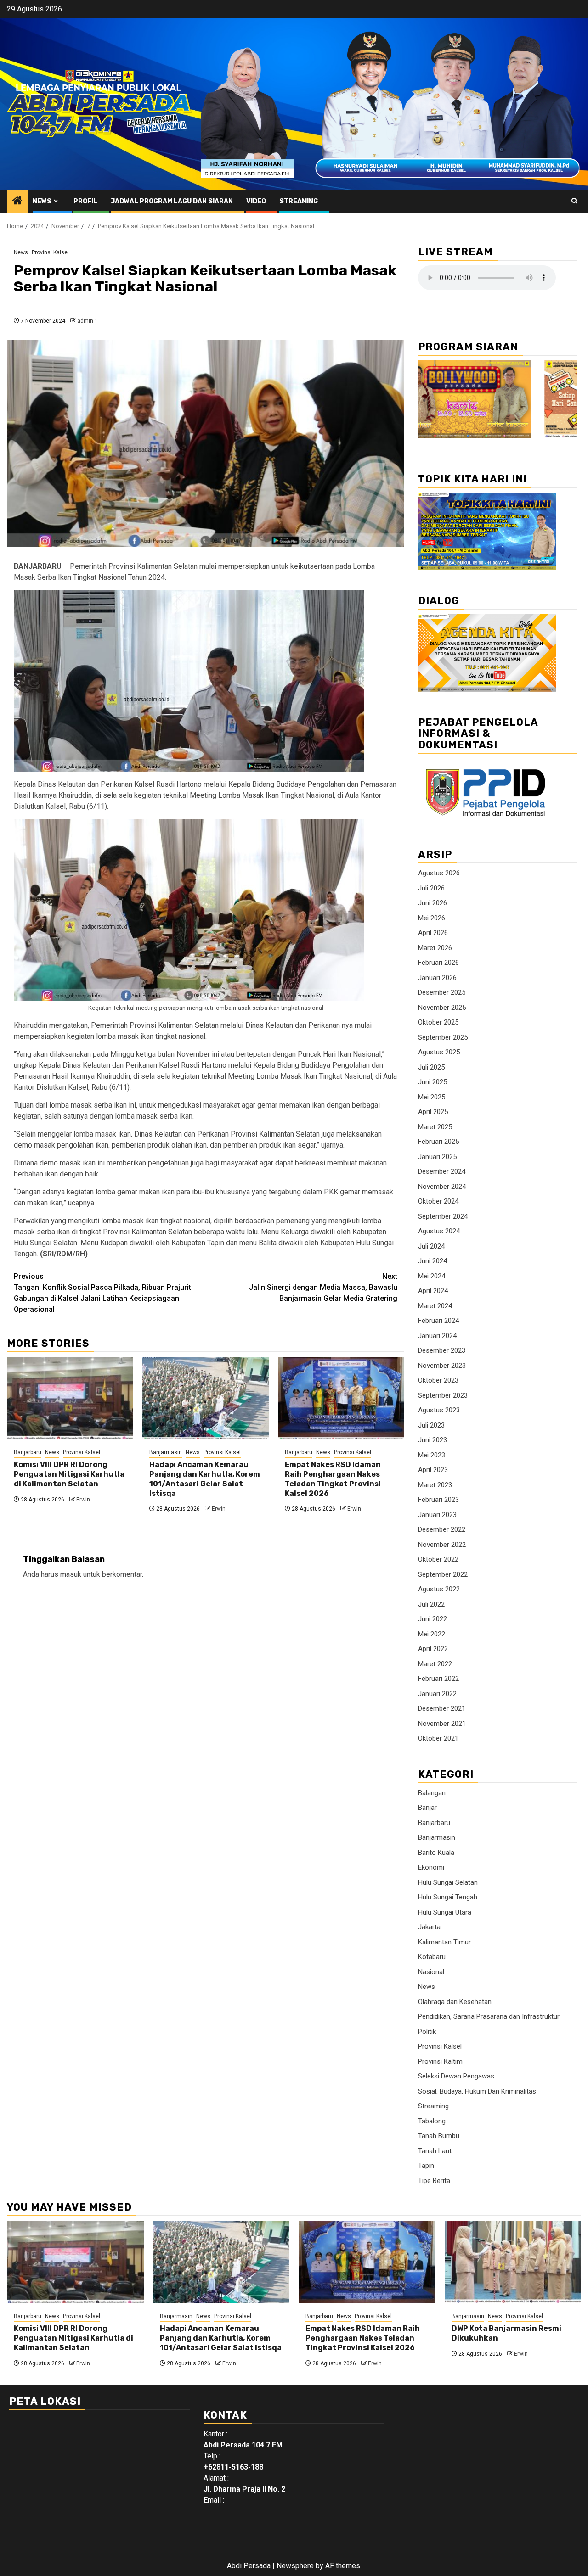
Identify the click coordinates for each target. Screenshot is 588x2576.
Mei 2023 (432, 1455)
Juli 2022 (431, 1604)
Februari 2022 (438, 1679)
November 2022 (442, 1545)
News (42, 201)
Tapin (426, 2166)
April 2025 (433, 1112)
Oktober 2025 (438, 1022)
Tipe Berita (434, 2181)
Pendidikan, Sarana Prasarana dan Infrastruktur (489, 2016)
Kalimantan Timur (444, 1942)
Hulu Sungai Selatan (448, 1882)
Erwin (83, 1500)
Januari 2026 (437, 978)
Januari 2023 (437, 1515)
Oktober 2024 (438, 1201)
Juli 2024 (431, 1246)
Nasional (431, 1972)
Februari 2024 (438, 1321)
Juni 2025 (433, 1082)
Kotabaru (432, 1957)
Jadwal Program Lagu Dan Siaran (172, 201)
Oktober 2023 (438, 1380)
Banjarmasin (166, 1452)
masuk (71, 1574)
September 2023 (443, 1395)
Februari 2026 (438, 963)
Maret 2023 (435, 1485)
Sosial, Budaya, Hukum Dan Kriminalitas (477, 2091)
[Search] (574, 201)
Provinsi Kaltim (440, 2061)
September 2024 (443, 1216)
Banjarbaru (28, 1452)
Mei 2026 (432, 918)
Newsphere (295, 2566)
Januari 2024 (437, 1336)
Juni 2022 (433, 1619)
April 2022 (433, 1649)
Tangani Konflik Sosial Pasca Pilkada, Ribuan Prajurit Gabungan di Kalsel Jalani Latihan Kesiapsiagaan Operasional (102, 1293)
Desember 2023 (442, 1350)
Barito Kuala (436, 1853)
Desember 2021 (442, 1708)
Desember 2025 (442, 992)
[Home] (17, 202)
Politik (427, 2032)
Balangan (432, 1793)
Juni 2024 (433, 1261)
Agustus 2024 (439, 1231)
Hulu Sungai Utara (445, 1912)
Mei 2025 (432, 1097)
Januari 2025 (437, 1157)
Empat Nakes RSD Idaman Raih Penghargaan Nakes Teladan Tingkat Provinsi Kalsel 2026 (333, 1479)
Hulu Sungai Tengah (448, 1897)
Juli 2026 (431, 888)
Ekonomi (431, 1867)
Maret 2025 (435, 1127)
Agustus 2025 (439, 1052)
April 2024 (433, 1291)
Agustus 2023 (439, 1410)
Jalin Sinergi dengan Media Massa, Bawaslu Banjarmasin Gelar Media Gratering (323, 1287)
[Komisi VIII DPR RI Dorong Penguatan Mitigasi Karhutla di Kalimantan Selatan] (70, 1398)
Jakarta (429, 1927)
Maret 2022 (435, 1664)
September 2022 (443, 1574)
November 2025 (442, 1008)
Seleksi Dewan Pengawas (456, 2076)
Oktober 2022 (438, 1559)
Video (256, 201)
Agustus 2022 (439, 1589)
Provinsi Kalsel (50, 252)
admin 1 (88, 321)
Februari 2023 (438, 1500)
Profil (85, 201)
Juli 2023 (431, 1425)
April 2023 (433, 1470)
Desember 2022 (442, 1529)
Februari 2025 (438, 1142)
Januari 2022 (437, 1694)
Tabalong (432, 2121)
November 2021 (442, 1724)
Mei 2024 (432, 1276)
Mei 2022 (432, 1634)
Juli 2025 (431, 1067)
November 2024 (442, 1187)
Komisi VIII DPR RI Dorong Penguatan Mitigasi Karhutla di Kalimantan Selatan (69, 1474)
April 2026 (433, 933)
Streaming (299, 201)
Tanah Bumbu (439, 2136)
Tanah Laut (435, 2151)
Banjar (427, 1808)
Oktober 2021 (438, 1738)
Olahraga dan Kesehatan (455, 2002)
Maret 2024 (435, 1306)
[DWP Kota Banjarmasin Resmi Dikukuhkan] (513, 2262)
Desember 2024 (442, 1171)
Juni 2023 (433, 1440)
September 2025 (443, 1037)
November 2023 (442, 1366)
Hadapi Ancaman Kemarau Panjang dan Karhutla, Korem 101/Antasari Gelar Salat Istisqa (205, 1479)
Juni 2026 (433, 903)
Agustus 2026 (439, 873)
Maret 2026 (435, 948)
